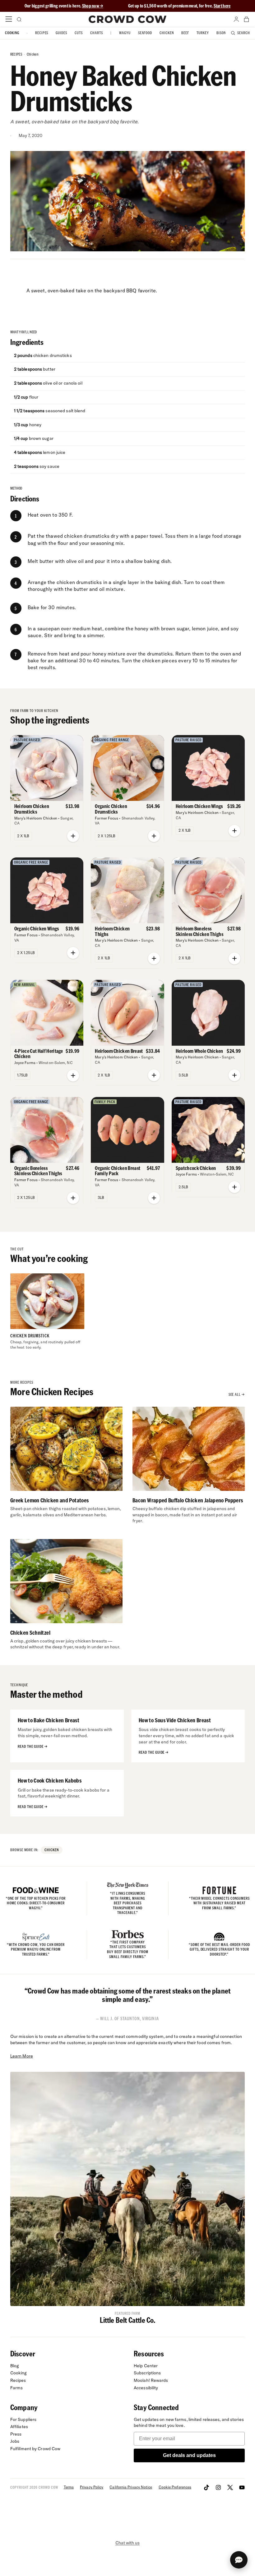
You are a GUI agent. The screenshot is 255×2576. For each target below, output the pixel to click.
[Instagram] (218, 2487)
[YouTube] (242, 2487)
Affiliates (19, 2427)
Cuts (79, 33)
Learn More (22, 2056)
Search (244, 33)
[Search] (19, 19)
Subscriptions (147, 2373)
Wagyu (125, 33)
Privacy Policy (92, 2487)
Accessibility (146, 2388)
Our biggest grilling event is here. (53, 6)
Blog (15, 2366)
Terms (69, 2487)
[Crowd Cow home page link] (127, 19)
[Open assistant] (239, 2560)
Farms (17, 2388)
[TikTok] (206, 2487)
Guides (61, 33)
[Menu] (9, 19)
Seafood (145, 33)
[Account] (236, 19)
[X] (230, 2487)
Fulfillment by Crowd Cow (35, 2449)
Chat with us (127, 2543)
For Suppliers (23, 2419)
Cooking (12, 33)
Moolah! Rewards (151, 2380)
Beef (185, 33)
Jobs (15, 2441)
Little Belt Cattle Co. (128, 2320)
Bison (221, 33)
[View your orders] (246, 19)
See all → (237, 1394)
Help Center (146, 2366)
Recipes (42, 33)
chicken (33, 54)
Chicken (167, 33)
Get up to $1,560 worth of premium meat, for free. (179, 6)
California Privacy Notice (131, 2487)
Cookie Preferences (175, 2487)
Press (16, 2434)
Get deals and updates (189, 2455)
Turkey (203, 33)
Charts (97, 33)
